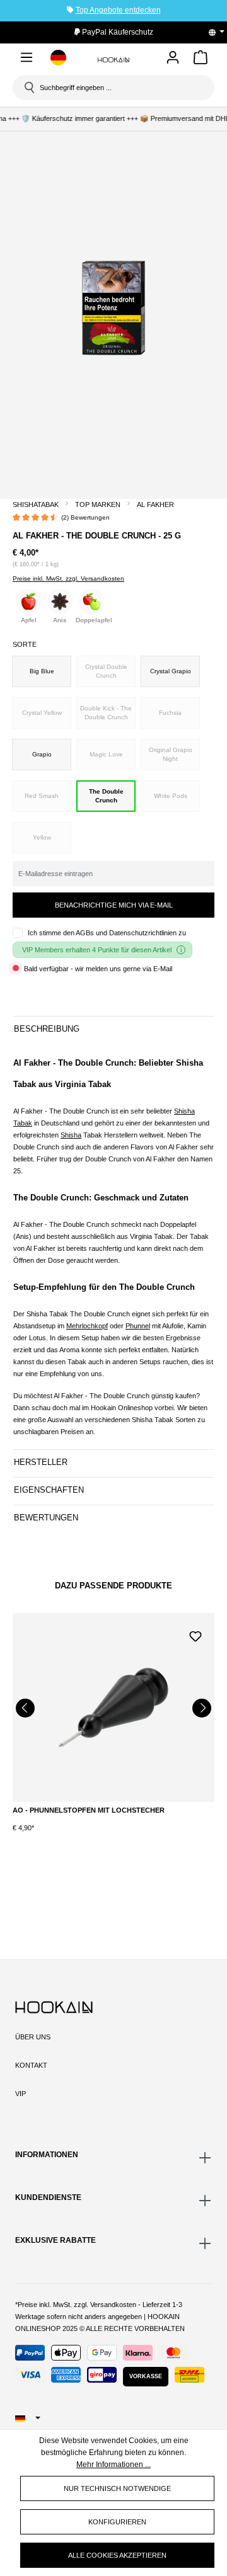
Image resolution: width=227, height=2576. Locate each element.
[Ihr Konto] (173, 58)
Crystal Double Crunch (106, 671)
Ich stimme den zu (107, 933)
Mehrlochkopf (87, 1326)
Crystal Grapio (171, 671)
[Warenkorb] (201, 60)
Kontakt (31, 2065)
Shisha (71, 1135)
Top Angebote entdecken (118, 10)
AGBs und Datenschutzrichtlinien (126, 933)
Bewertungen (46, 1518)
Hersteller (41, 1462)
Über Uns (33, 2037)
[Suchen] (28, 88)
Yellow (42, 837)
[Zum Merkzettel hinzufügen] (195, 1635)
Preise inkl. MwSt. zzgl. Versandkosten (68, 578)
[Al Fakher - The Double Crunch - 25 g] (113, 308)
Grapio (42, 754)
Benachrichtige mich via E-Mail (114, 905)
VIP (20, 2094)
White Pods (171, 796)
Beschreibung (47, 1029)
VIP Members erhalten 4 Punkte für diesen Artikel (97, 950)
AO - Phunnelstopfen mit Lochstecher (89, 1810)
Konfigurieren (117, 2522)
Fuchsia (170, 713)
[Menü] (26, 60)
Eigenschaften (49, 1490)
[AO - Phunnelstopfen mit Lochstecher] (113, 1707)
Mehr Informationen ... (113, 2465)
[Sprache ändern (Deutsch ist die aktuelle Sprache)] (221, 32)
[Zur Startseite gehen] (113, 60)
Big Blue (42, 671)
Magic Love (106, 754)
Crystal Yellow (42, 713)
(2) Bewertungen (85, 517)
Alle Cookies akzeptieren (117, 2555)
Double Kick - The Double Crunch (106, 713)
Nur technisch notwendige (117, 2488)
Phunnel (138, 1326)
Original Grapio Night (171, 754)
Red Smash (42, 796)
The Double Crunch (106, 796)
